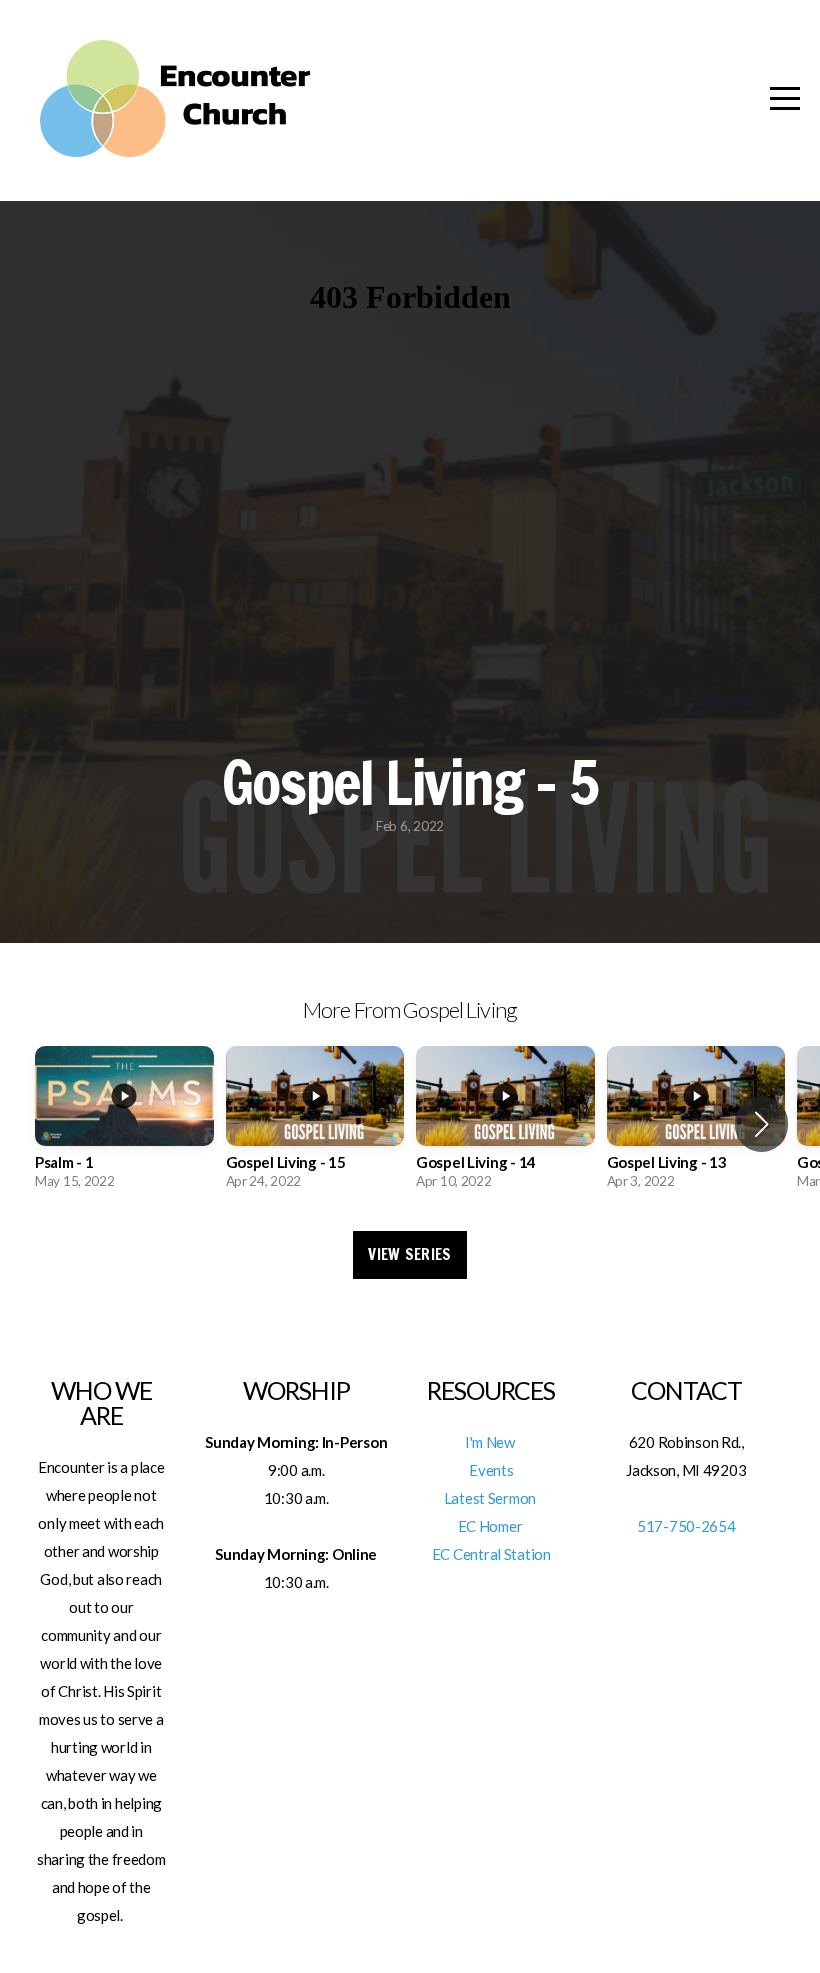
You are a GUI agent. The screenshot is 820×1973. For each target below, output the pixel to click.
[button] (761, 1124)
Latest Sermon (491, 1498)
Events (491, 1470)
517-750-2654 (686, 1526)
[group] (124, 1124)
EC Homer (491, 1526)
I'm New (491, 1442)
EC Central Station (491, 1554)
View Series (409, 1254)
